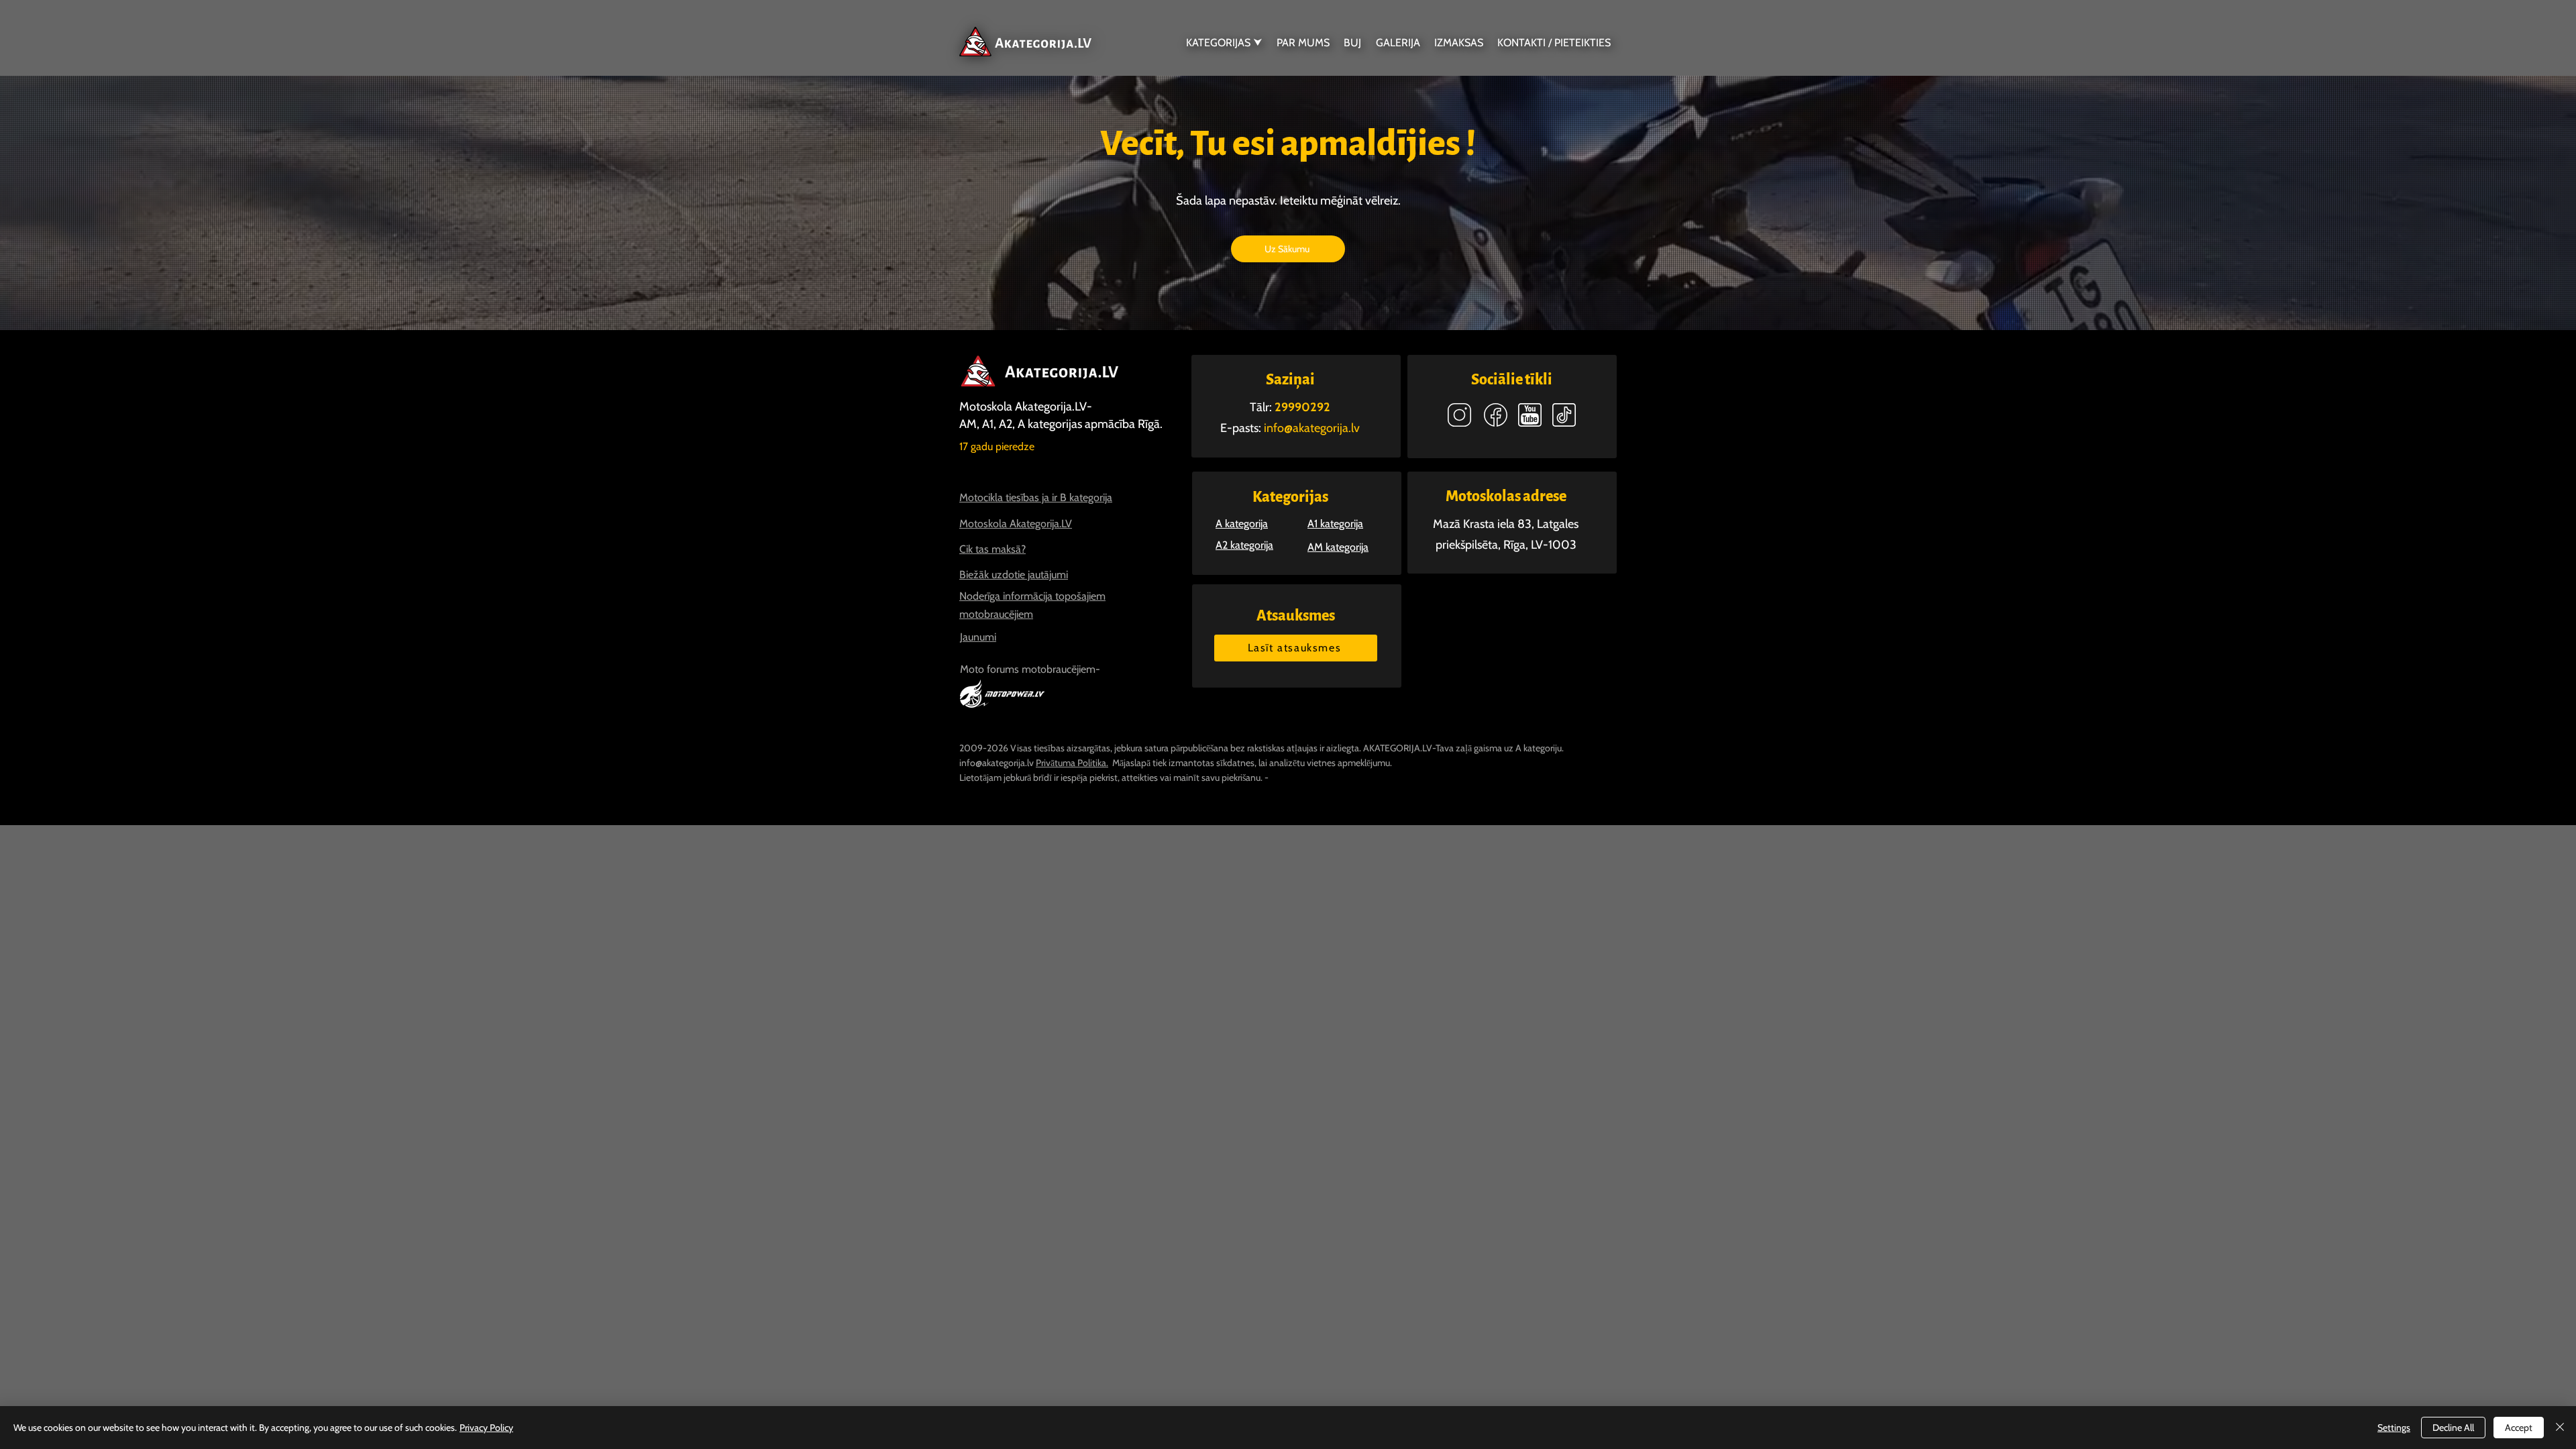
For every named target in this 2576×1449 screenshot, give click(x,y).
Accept (2519, 1428)
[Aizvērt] (2560, 1428)
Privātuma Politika (1071, 763)
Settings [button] (2394, 1428)
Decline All (2453, 1428)
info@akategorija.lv (997, 763)
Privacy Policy (486, 1428)
